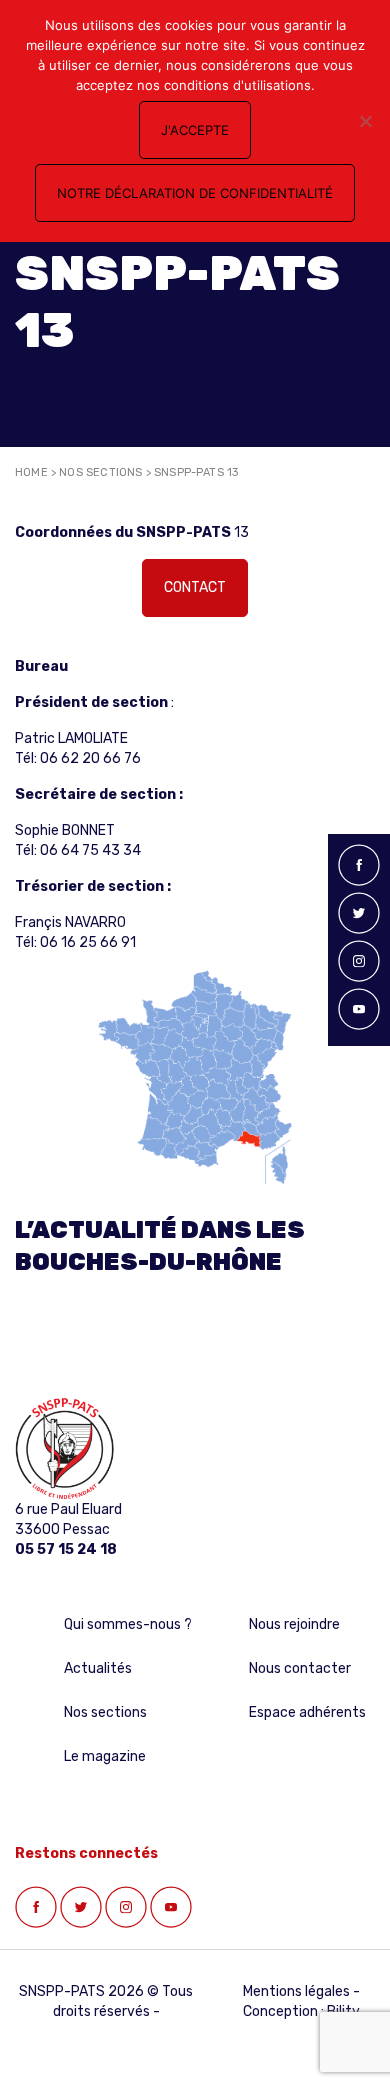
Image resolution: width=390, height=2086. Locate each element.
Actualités (98, 1668)
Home (31, 472)
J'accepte (195, 130)
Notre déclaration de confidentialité (195, 193)
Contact (195, 587)
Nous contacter (300, 1668)
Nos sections (100, 472)
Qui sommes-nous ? (128, 1624)
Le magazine (105, 1756)
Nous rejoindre (294, 1624)
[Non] (365, 121)
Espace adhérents (307, 1712)
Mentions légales (296, 1991)
